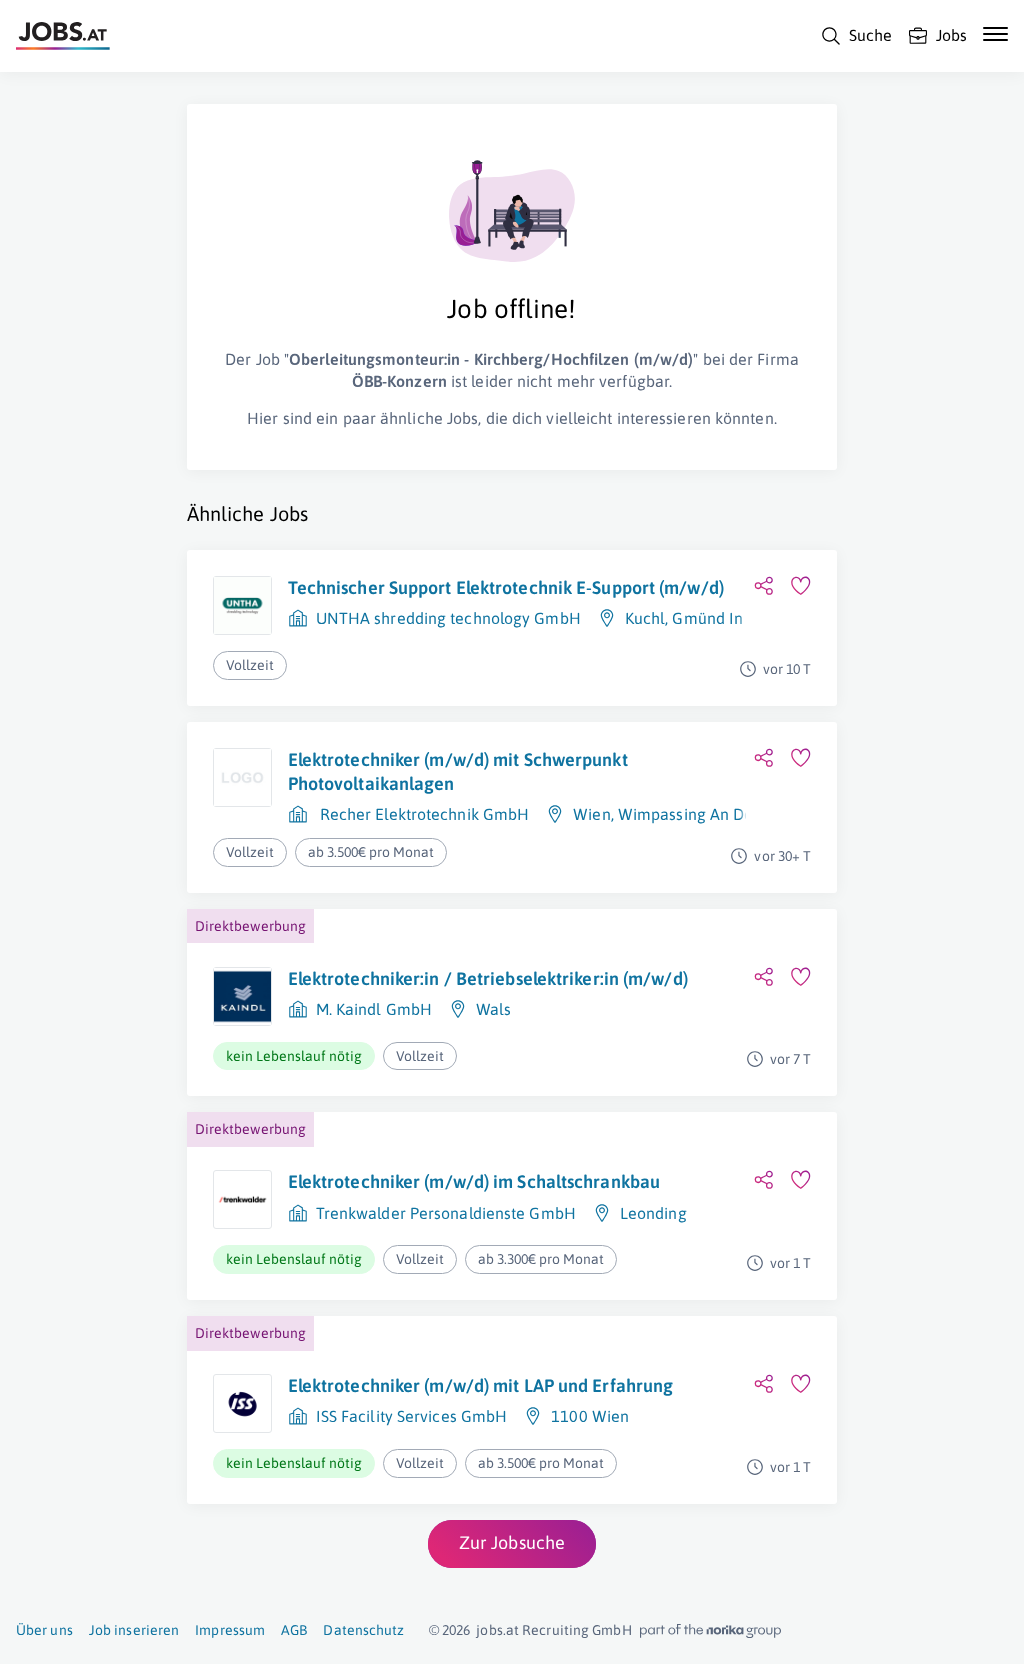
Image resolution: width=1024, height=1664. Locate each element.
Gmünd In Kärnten (738, 618)
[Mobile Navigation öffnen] (995, 34)
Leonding (653, 1213)
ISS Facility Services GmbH (412, 1416)
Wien (591, 814)
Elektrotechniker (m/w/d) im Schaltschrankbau (474, 1181)
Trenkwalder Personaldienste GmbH (446, 1213)
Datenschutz (363, 1630)
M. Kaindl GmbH (374, 1009)
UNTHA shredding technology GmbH (448, 618)
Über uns (44, 1630)
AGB (294, 1630)
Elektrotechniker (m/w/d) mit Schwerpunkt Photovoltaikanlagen (458, 771)
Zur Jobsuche (512, 1542)
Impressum (230, 1630)
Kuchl (645, 618)
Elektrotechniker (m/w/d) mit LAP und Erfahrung (481, 1385)
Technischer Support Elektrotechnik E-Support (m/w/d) (506, 587)
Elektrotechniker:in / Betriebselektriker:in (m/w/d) (488, 978)
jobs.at (497, 1630)
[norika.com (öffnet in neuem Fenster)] (710, 1631)
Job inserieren (134, 1630)
